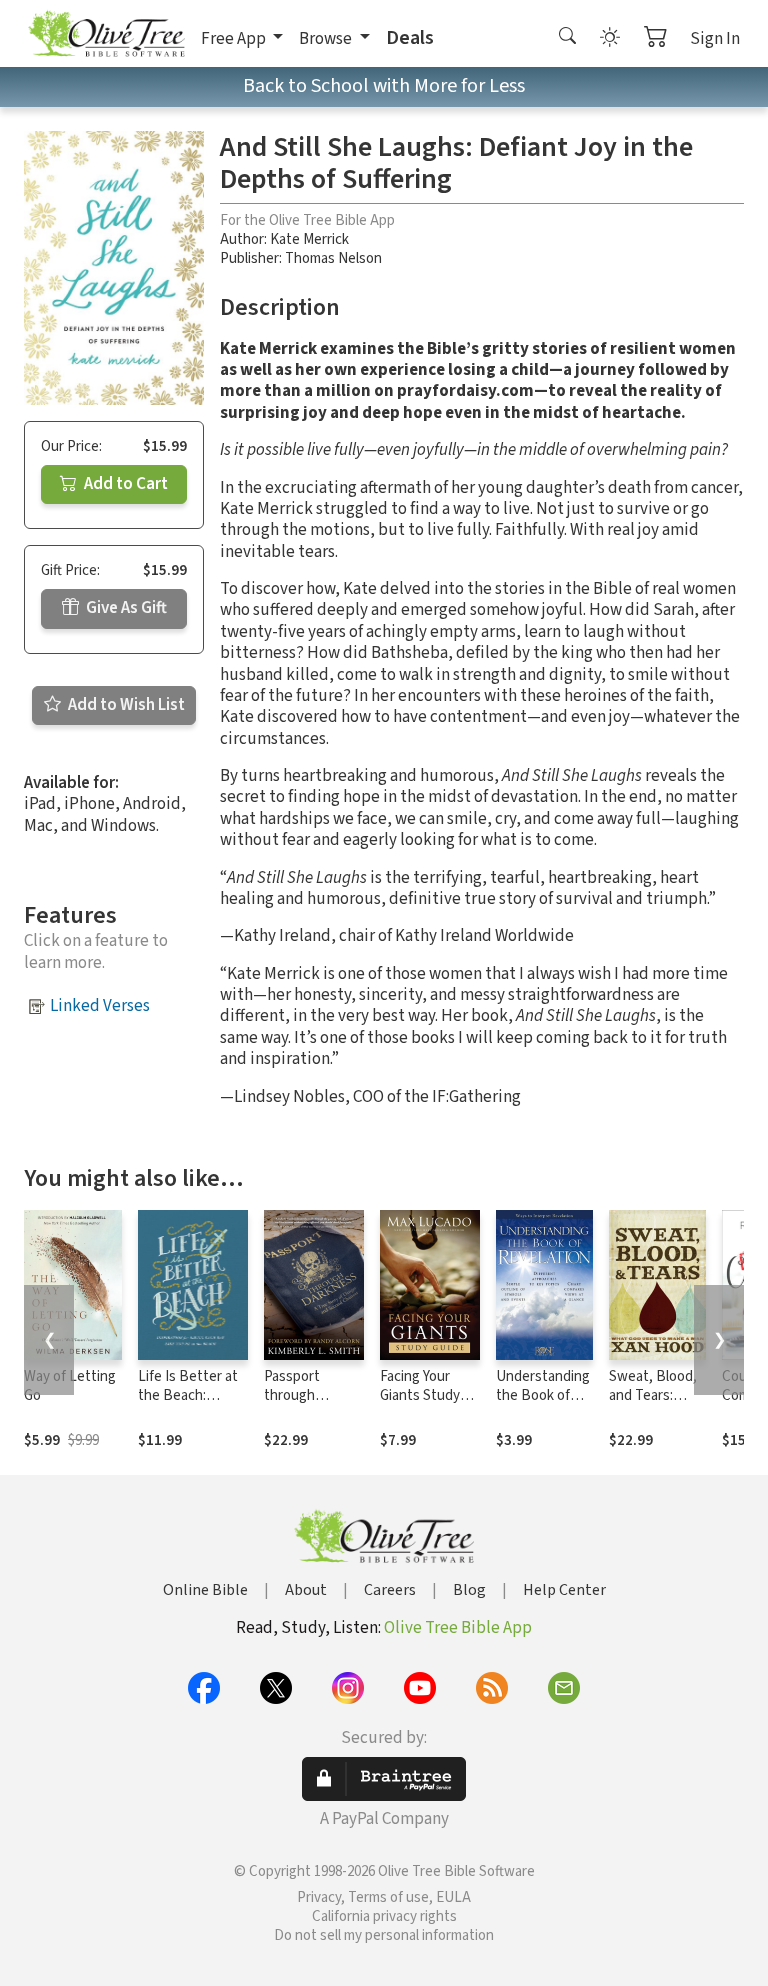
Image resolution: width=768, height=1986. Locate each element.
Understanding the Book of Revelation (543, 1395)
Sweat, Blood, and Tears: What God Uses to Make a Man (657, 1405)
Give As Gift (125, 608)
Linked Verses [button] (100, 1006)
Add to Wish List (125, 705)
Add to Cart (124, 484)
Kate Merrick (309, 239)
